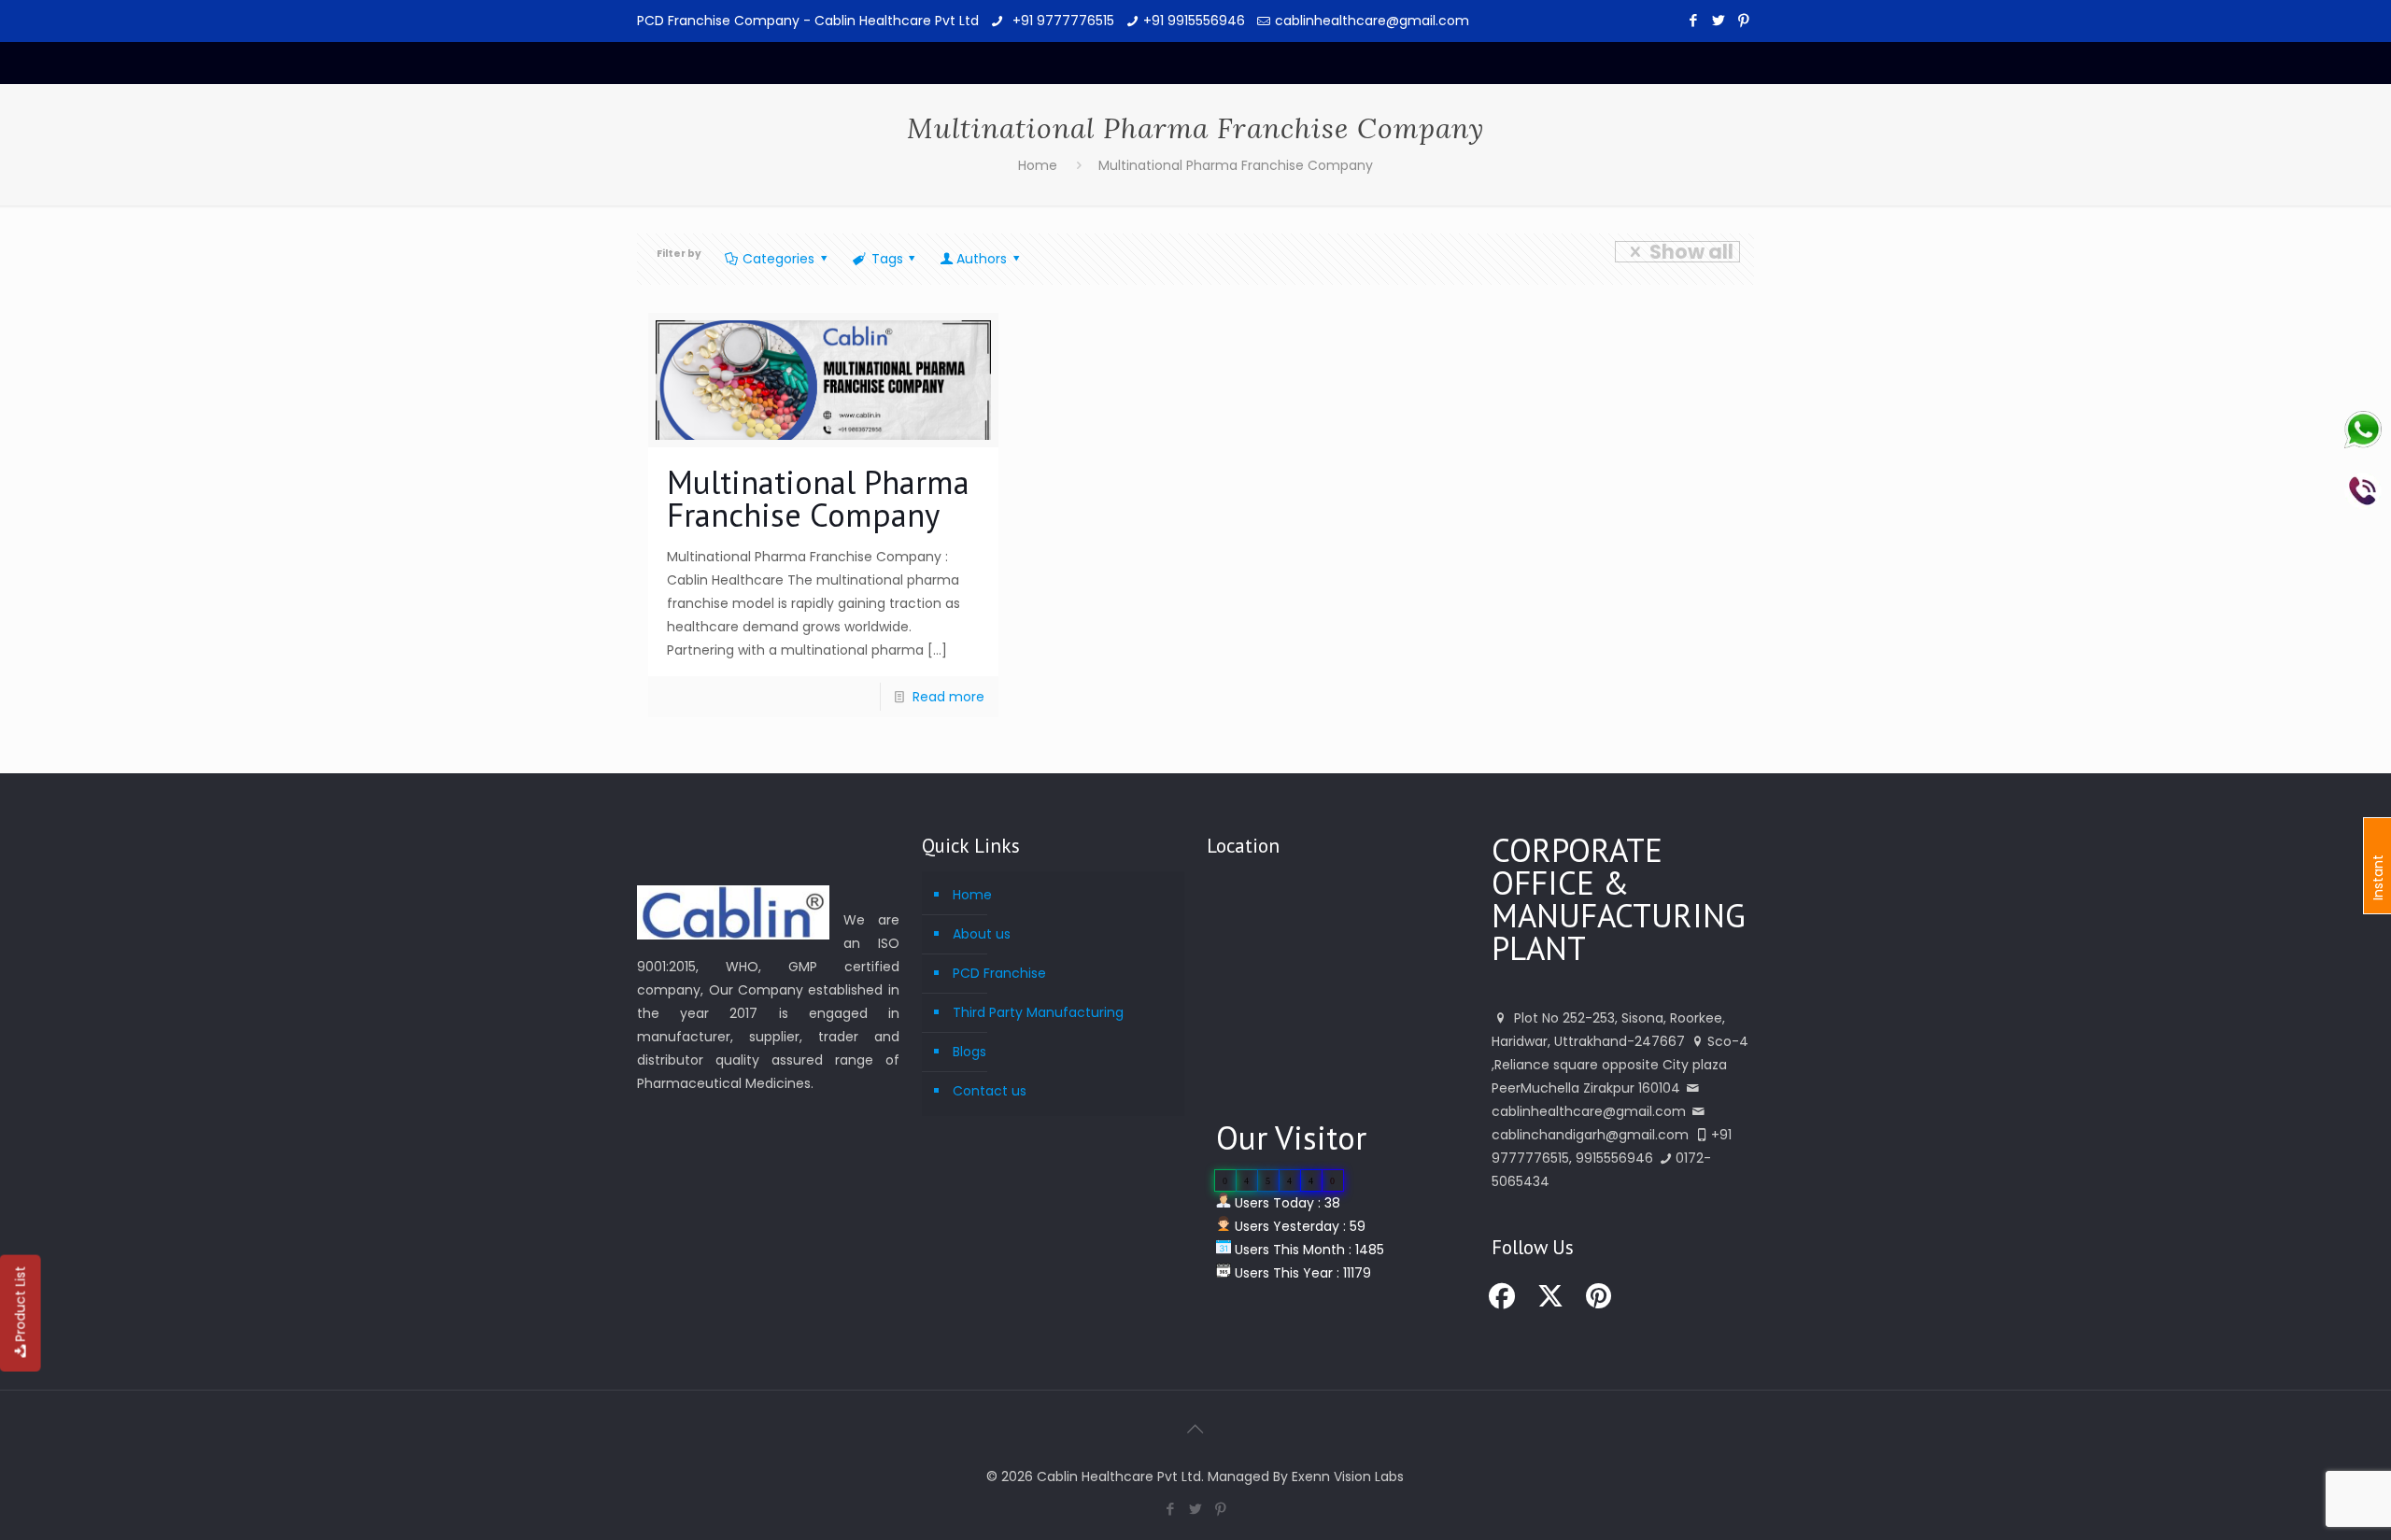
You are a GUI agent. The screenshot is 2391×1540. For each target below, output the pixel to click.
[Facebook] (1694, 20)
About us (982, 934)
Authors (982, 259)
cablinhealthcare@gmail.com (1372, 21)
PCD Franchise (999, 973)
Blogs (969, 1052)
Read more (948, 697)
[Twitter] (1719, 20)
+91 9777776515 (1061, 21)
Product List (21, 1304)
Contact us (990, 1091)
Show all (1691, 252)
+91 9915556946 (1194, 21)
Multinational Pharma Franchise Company (1236, 165)
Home (1038, 165)
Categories (778, 259)
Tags (887, 259)
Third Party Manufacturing (1038, 1012)
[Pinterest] (1744, 20)
